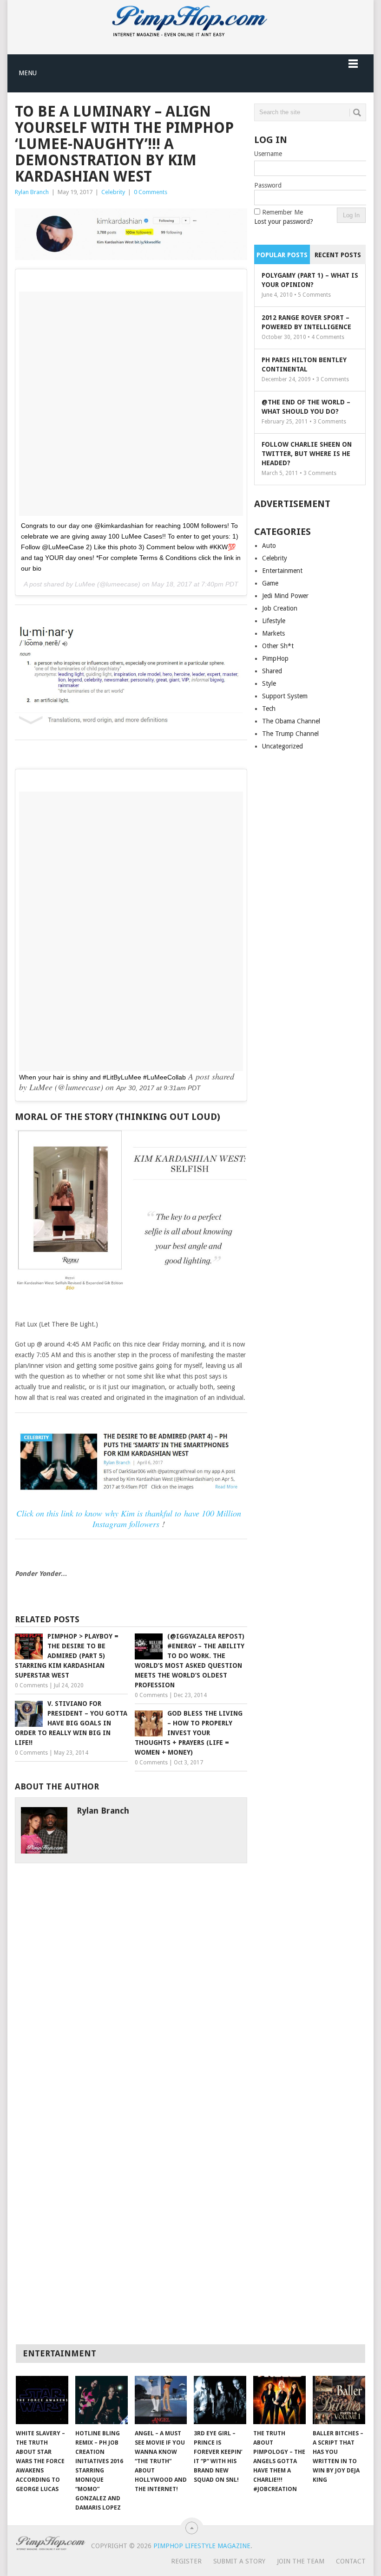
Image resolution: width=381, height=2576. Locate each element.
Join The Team (301, 2561)
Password (268, 185)
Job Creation (280, 608)
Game (270, 583)
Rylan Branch (32, 192)
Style (269, 683)
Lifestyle (274, 621)
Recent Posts (338, 255)
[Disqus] (131, 1979)
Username (268, 154)
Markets (273, 633)
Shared (272, 671)
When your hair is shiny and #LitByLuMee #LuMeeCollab (102, 1077)
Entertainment (282, 571)
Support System (285, 696)
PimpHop (275, 658)
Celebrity (113, 192)
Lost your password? (284, 221)
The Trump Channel (290, 734)
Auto (269, 546)
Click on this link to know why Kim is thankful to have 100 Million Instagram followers (129, 1519)
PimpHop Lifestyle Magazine (202, 2546)
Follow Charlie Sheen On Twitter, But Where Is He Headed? (307, 454)
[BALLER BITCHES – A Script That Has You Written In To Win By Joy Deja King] (339, 2400)
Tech (269, 709)
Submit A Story (239, 2561)
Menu (28, 73)
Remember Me (282, 212)
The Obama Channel (291, 721)
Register (186, 2561)
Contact (351, 2561)
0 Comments (151, 192)
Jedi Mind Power (285, 596)
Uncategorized (282, 746)
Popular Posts (282, 255)
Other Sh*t (278, 646)
